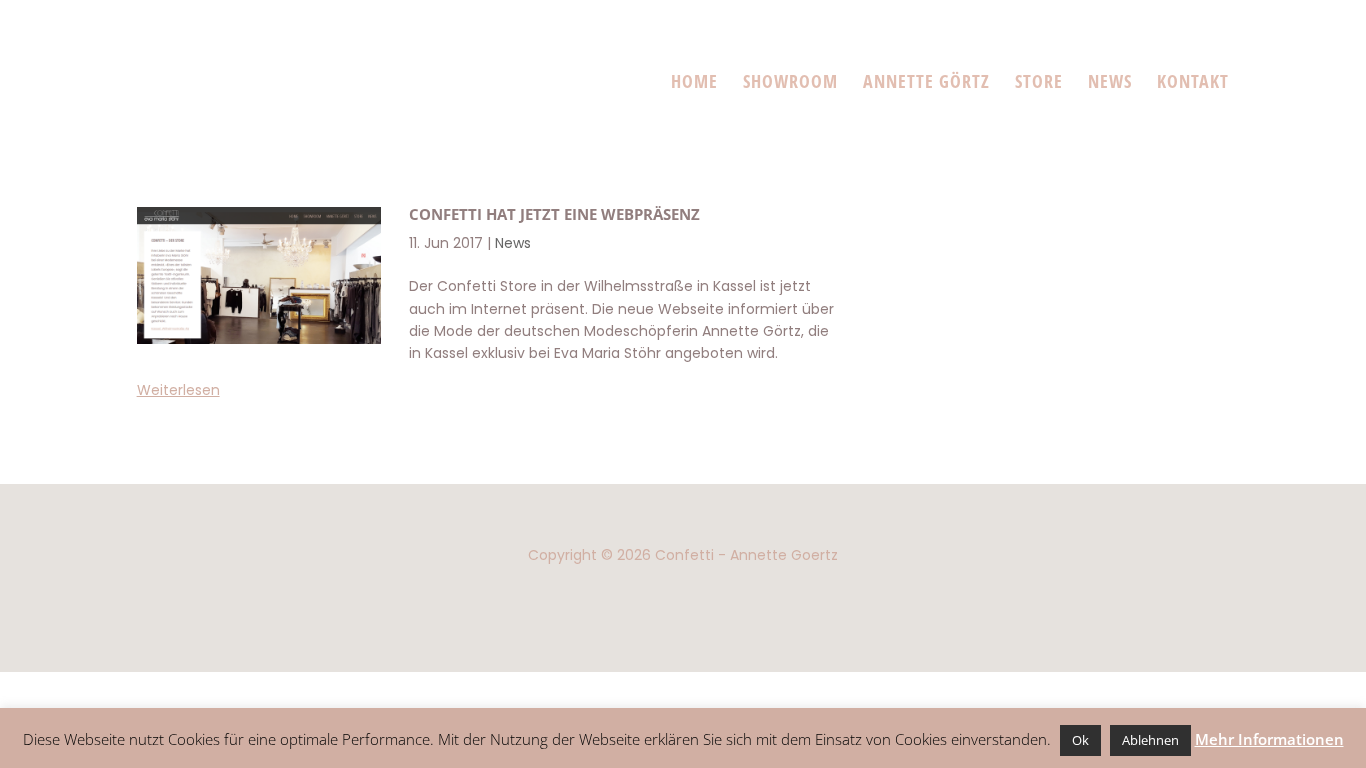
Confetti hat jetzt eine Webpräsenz (554, 214)
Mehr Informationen (1269, 739)
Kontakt (1193, 81)
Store (1039, 81)
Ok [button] (1080, 740)
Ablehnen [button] (1150, 740)
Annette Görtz (926, 81)
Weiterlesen (178, 390)
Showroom (790, 81)
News (1110, 81)
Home (694, 81)
